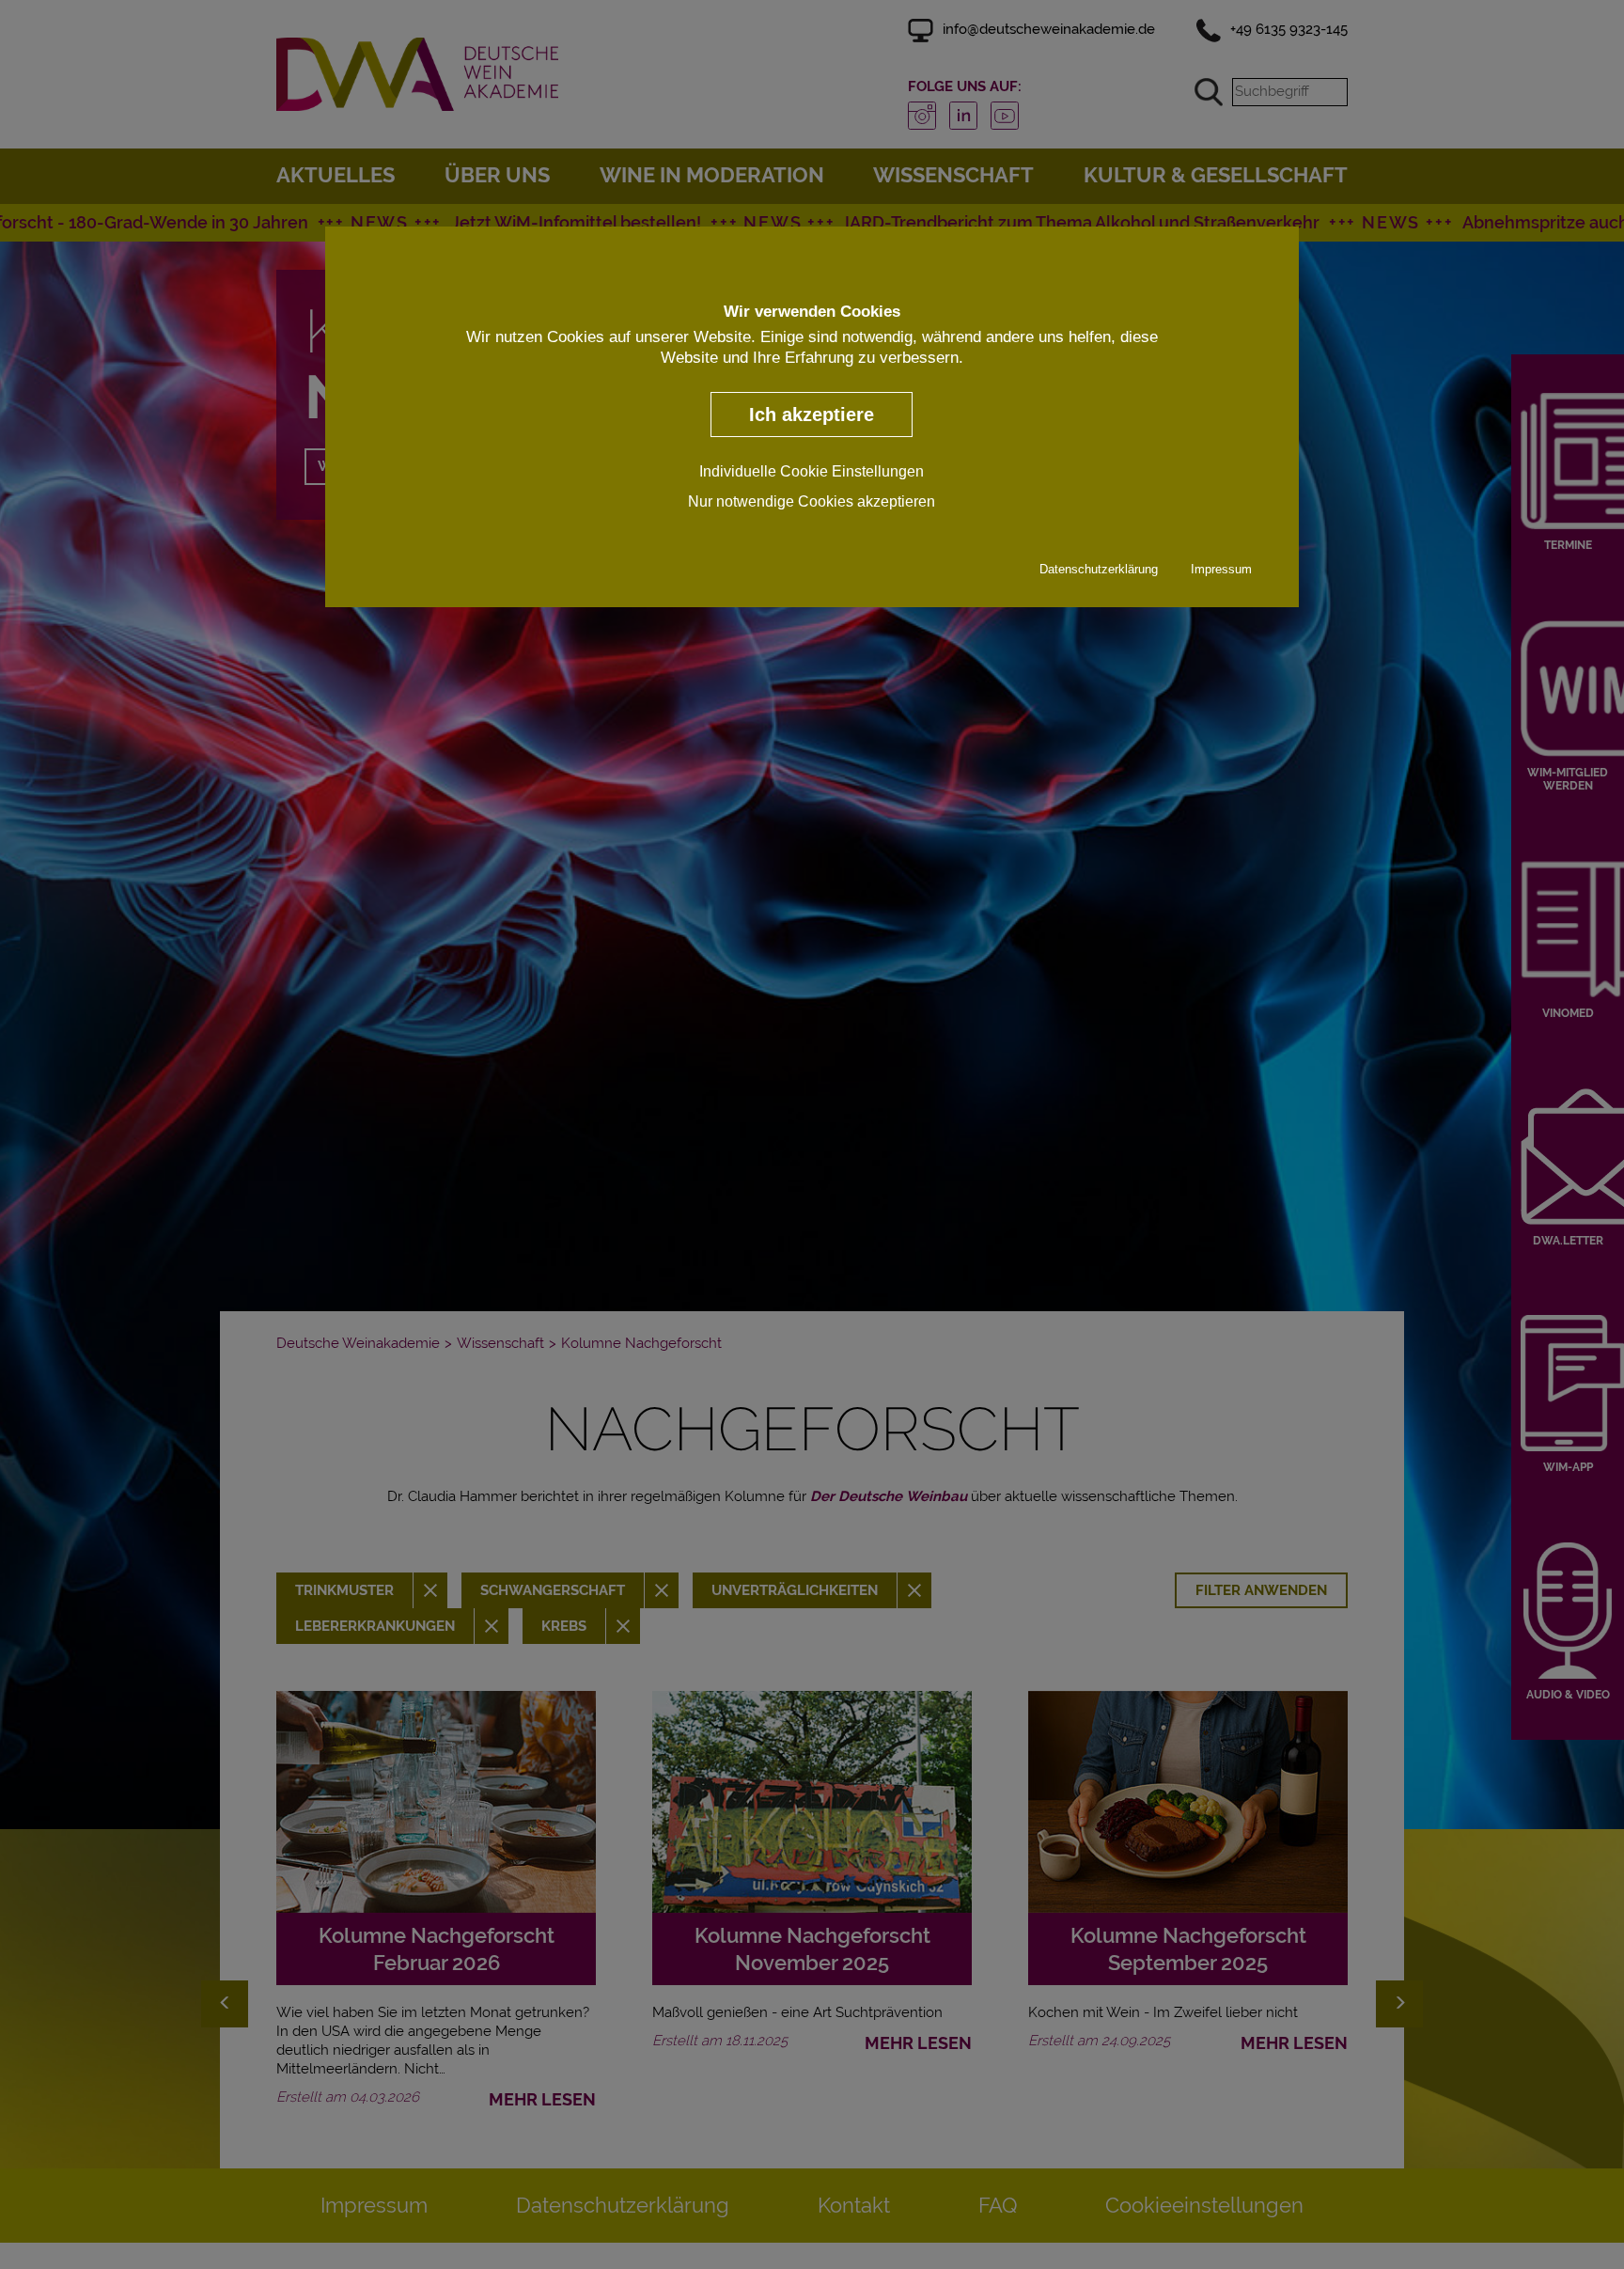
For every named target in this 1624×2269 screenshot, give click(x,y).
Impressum (1221, 570)
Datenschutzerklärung (1099, 570)
